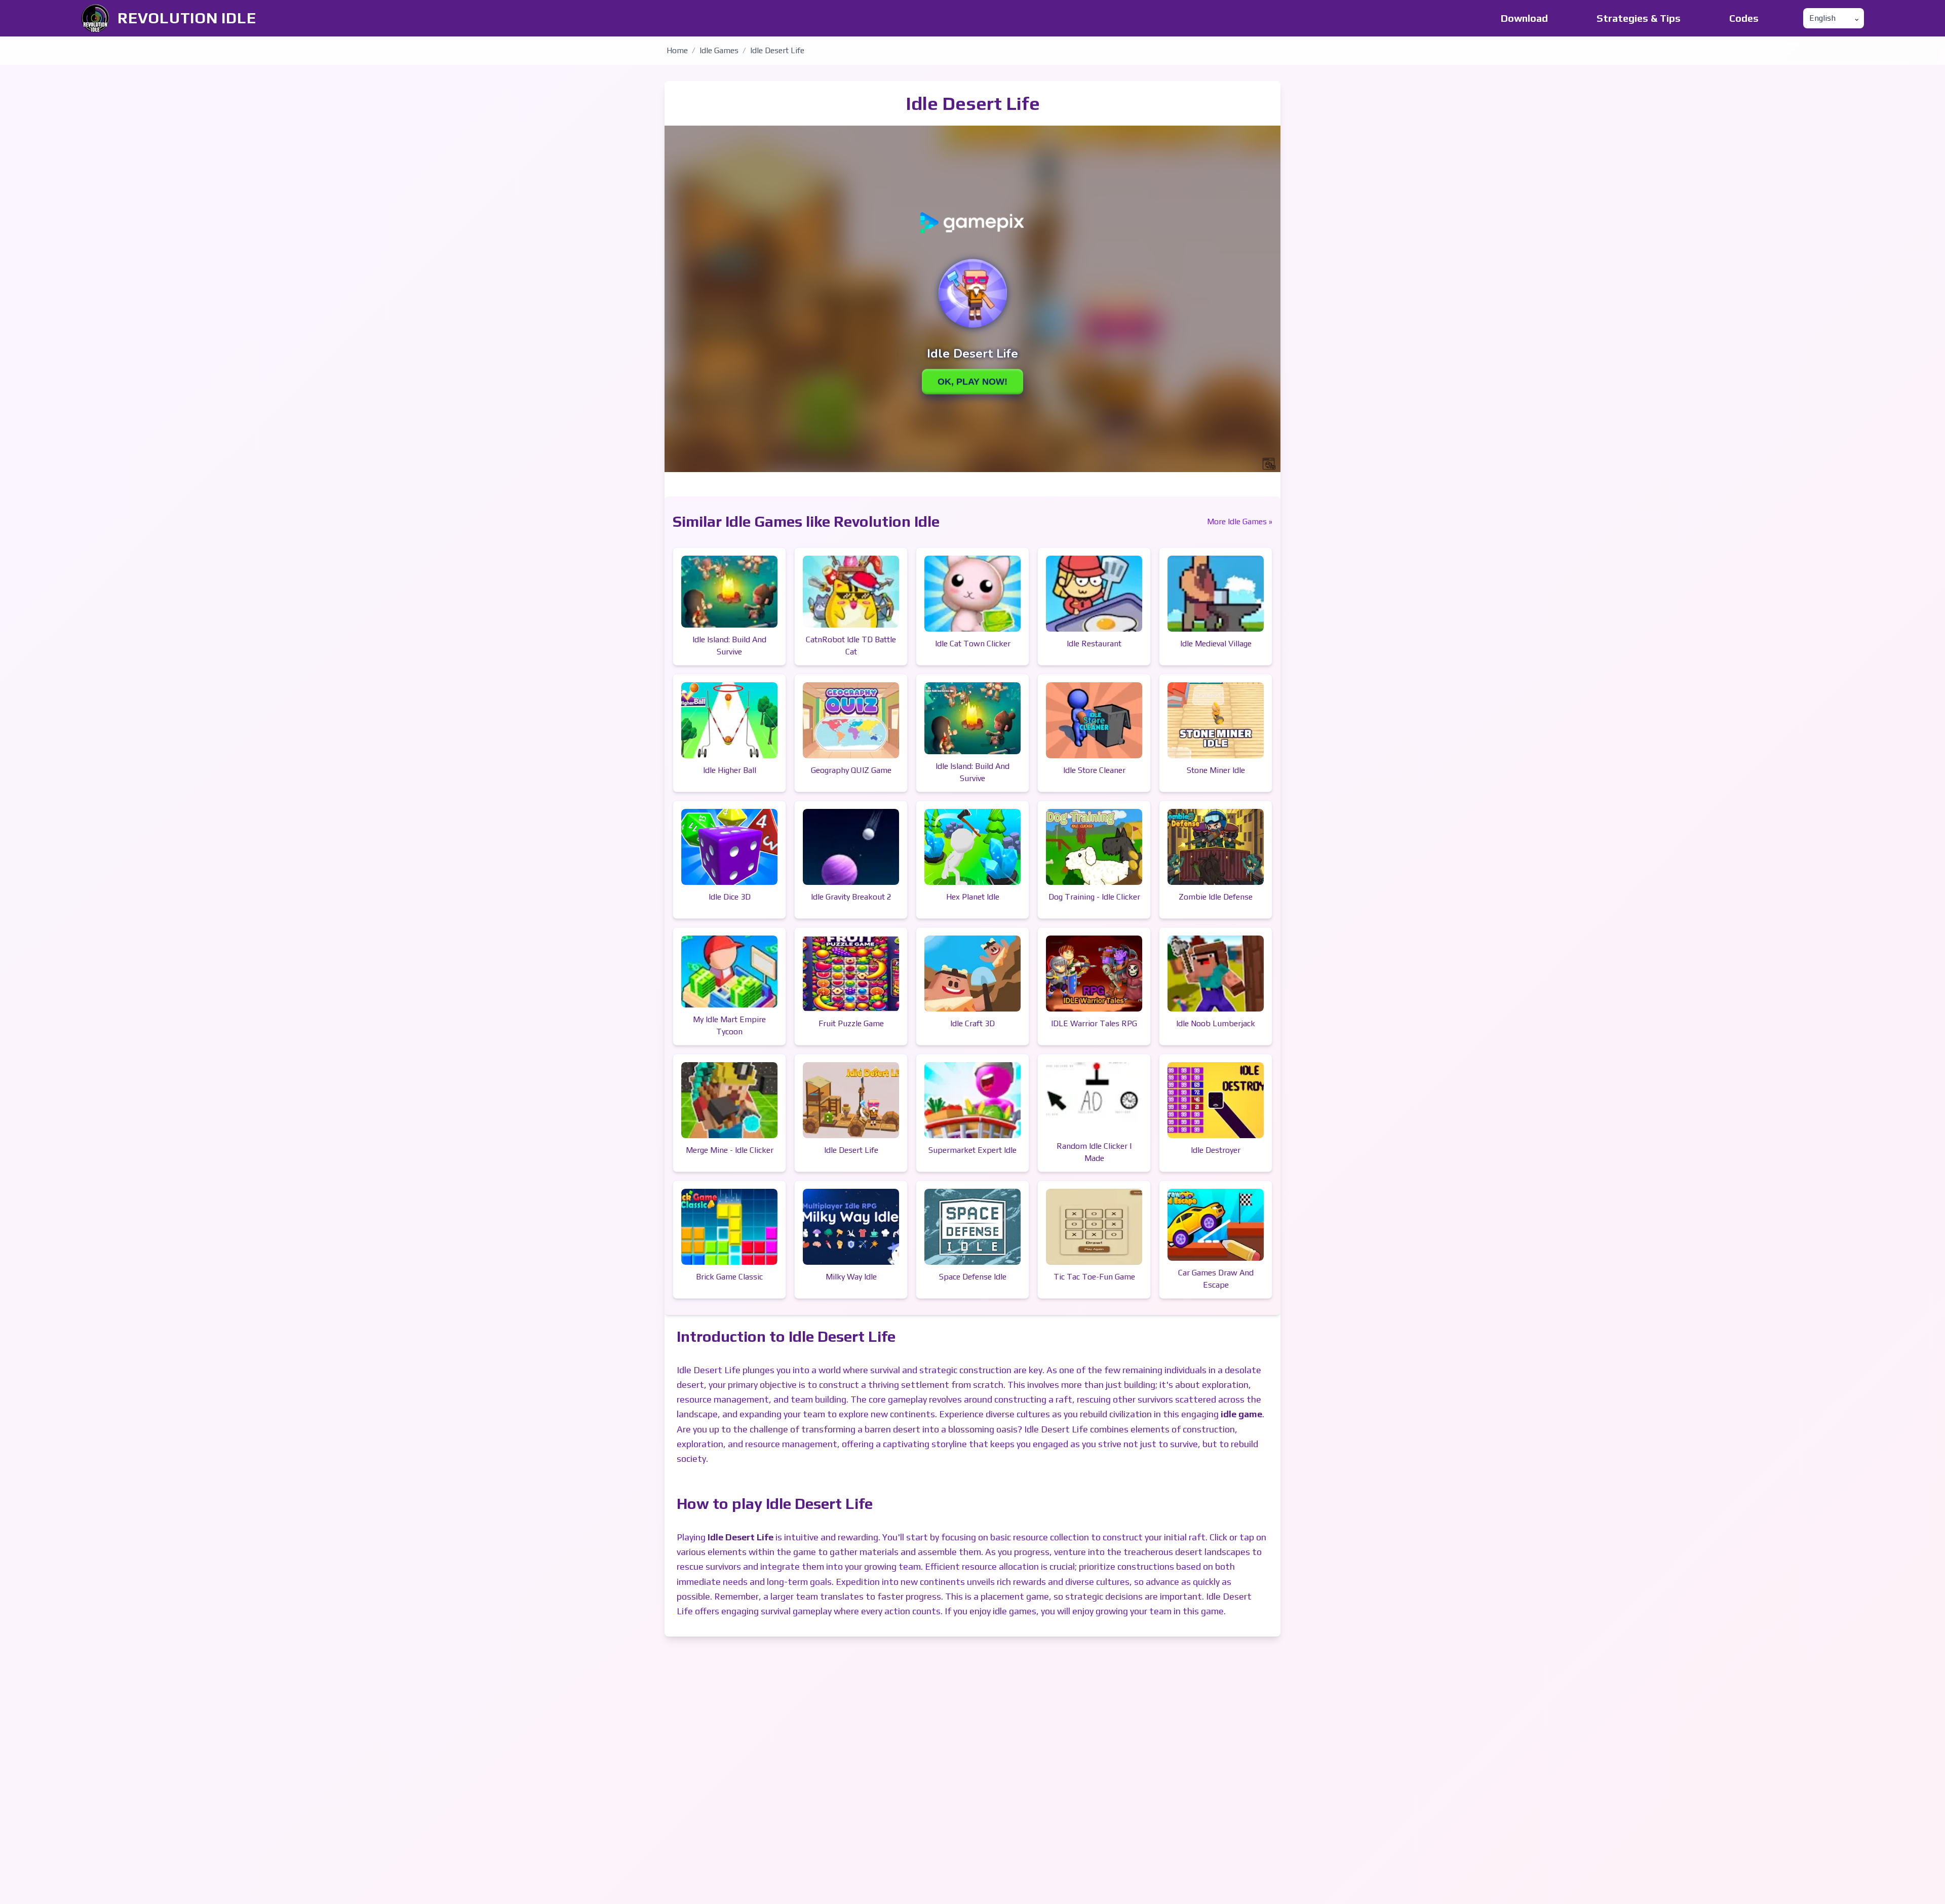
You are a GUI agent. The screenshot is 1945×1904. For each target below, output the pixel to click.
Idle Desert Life (777, 50)
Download (1524, 18)
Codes (1744, 18)
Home (677, 50)
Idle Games (719, 50)
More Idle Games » (1240, 521)
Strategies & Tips (1639, 18)
